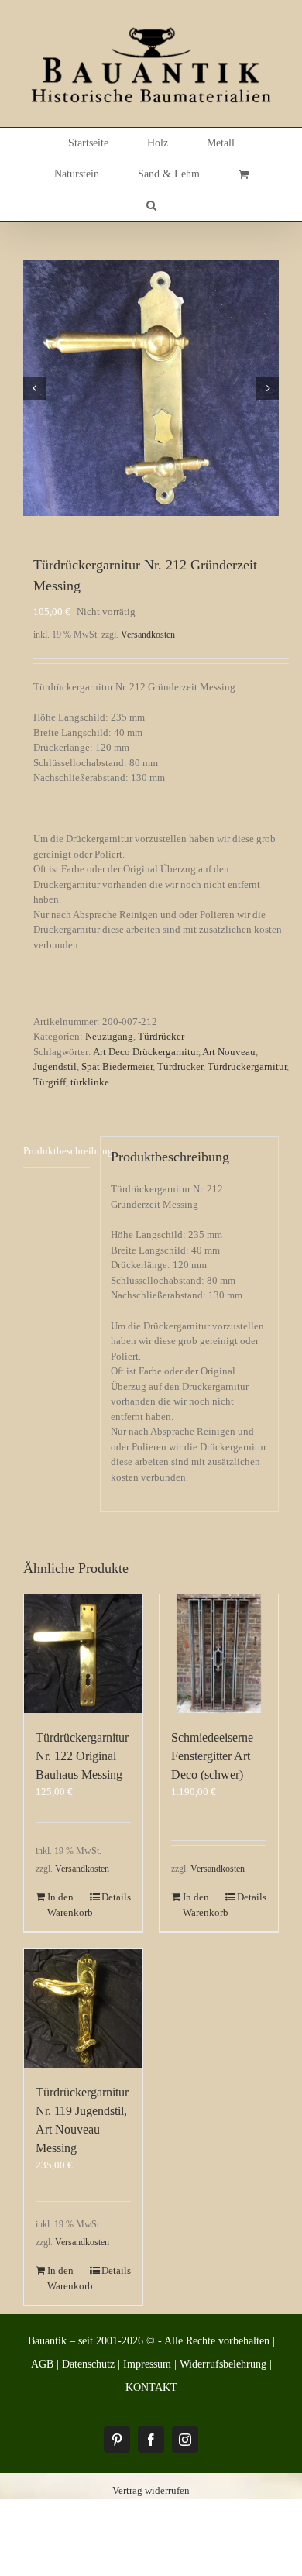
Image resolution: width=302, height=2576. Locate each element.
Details (116, 1897)
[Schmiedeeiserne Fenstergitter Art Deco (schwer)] (219, 1654)
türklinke (90, 1082)
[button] (151, 205)
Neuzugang (109, 1036)
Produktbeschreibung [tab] (57, 1151)
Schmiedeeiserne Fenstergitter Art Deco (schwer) (212, 1756)
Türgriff (50, 1082)
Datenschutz (88, 2364)
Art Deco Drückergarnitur (146, 1052)
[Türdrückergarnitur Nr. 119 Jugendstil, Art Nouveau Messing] (83, 2009)
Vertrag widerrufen (151, 2490)
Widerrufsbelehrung (223, 2364)
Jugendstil (55, 1066)
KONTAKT (151, 2387)
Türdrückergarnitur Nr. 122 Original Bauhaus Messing (82, 1756)
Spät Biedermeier (117, 1066)
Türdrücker (161, 1036)
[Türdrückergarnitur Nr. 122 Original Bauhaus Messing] (83, 1654)
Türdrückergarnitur (247, 1066)
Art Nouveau (229, 1052)
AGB (42, 2364)
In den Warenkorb (65, 1905)
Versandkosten (148, 635)
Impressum (147, 2364)
